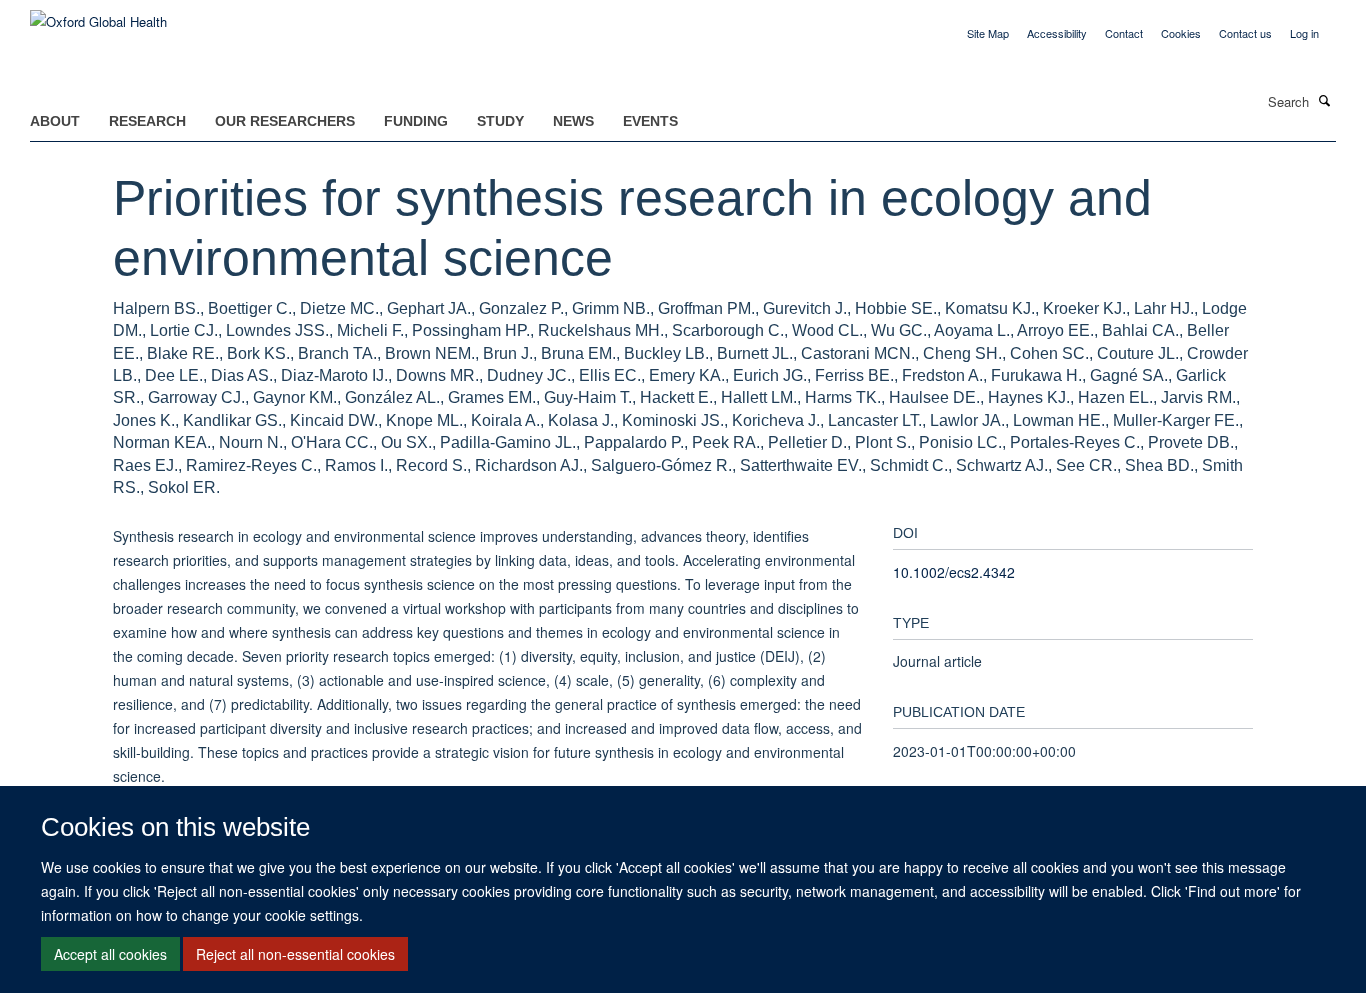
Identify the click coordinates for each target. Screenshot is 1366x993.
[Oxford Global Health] (98, 14)
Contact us (1245, 33)
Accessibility (1057, 33)
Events (650, 121)
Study (500, 121)
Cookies (1181, 33)
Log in (1304, 33)
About (55, 121)
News (573, 121)
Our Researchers (285, 121)
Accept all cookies (110, 954)
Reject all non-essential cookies (295, 954)
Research (147, 121)
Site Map (988, 33)
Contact (1124, 33)
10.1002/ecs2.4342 (954, 572)
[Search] (1325, 100)
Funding (416, 121)
